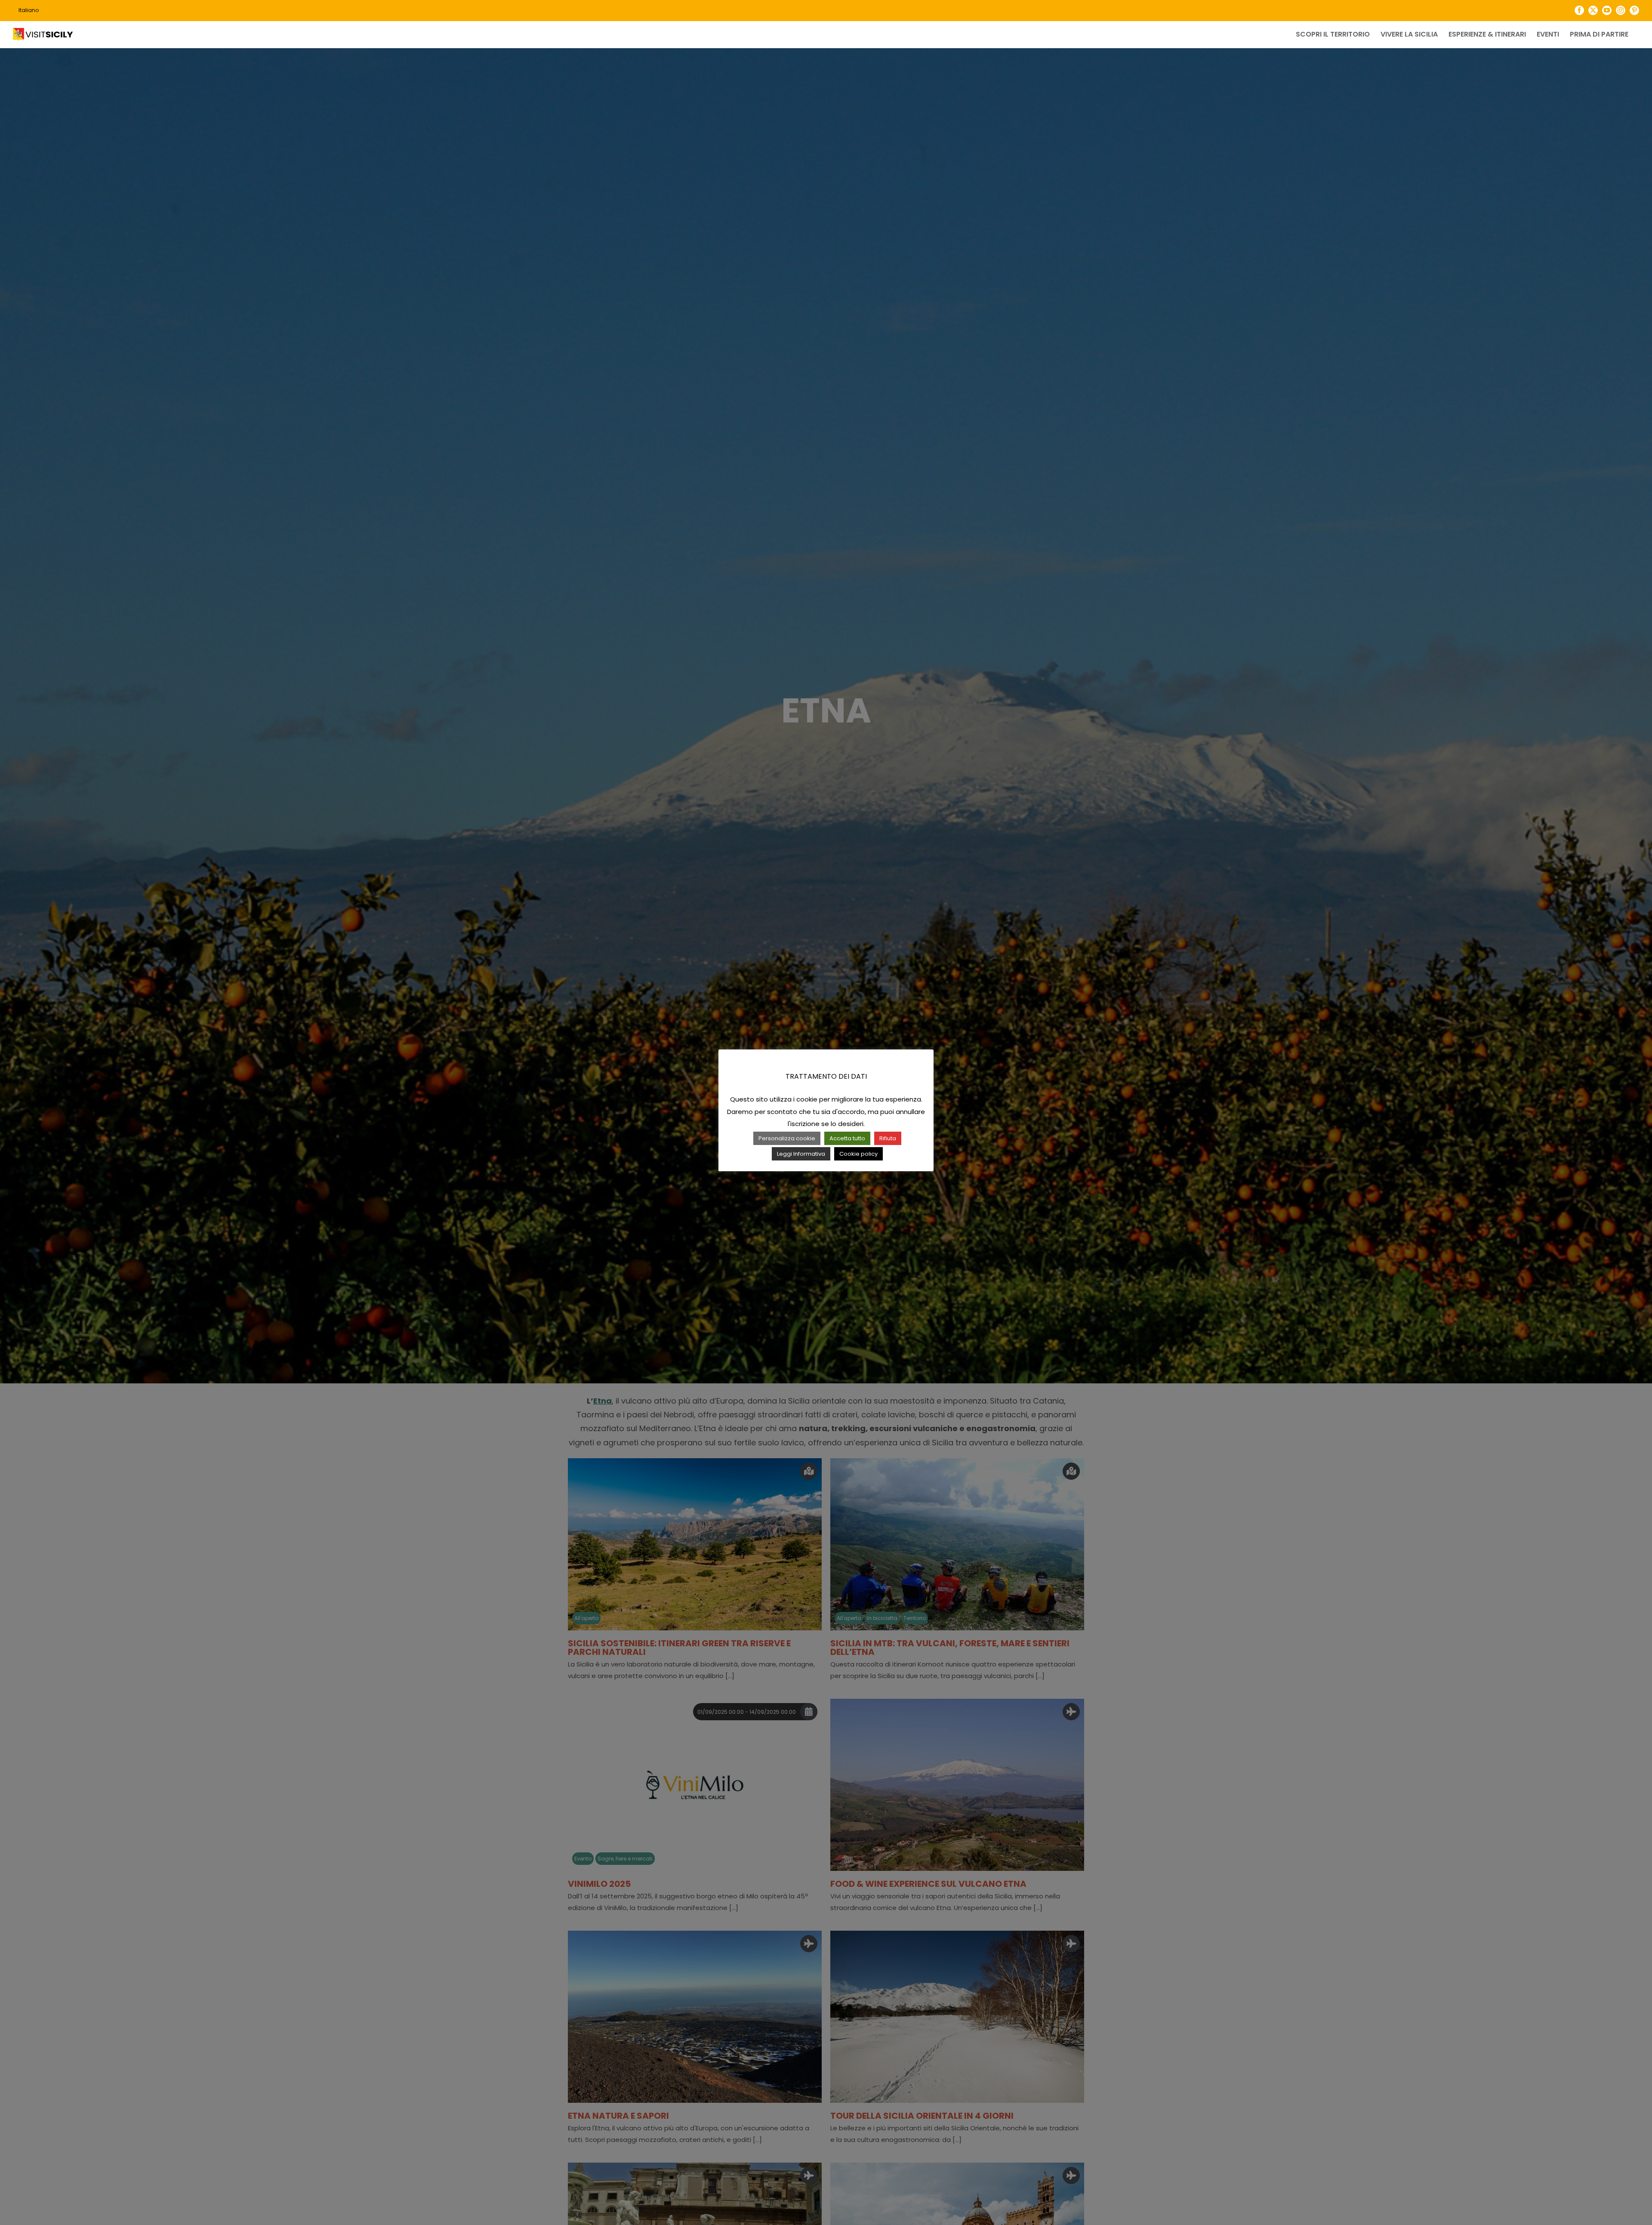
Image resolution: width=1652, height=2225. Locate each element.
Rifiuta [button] (888, 1138)
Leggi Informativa (801, 1154)
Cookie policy (858, 1154)
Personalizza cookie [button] (787, 1138)
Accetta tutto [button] (847, 1138)
